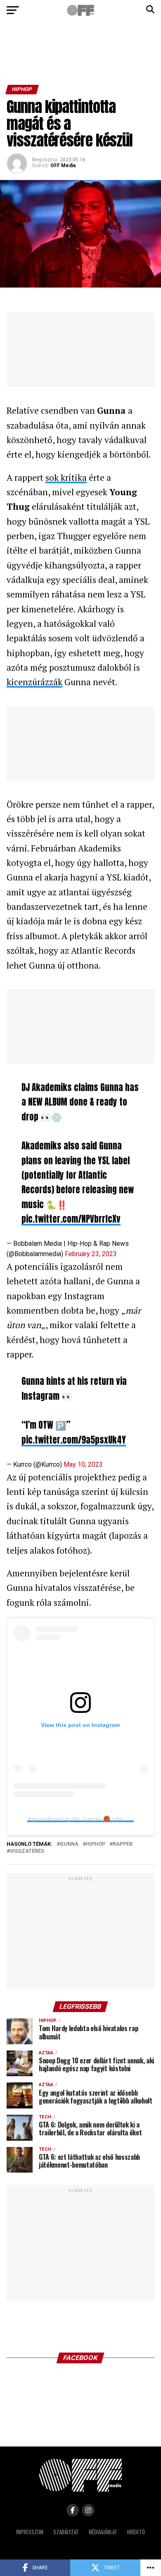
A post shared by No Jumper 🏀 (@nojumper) (87, 1819)
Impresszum (30, 2532)
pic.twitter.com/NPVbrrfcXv (71, 1219)
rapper (123, 1844)
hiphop (96, 1844)
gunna (69, 1844)
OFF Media (63, 165)
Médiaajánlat (103, 2532)
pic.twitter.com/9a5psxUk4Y (74, 1440)
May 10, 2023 (83, 1464)
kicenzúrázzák (34, 682)
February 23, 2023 (91, 1254)
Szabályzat (66, 2532)
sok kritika (66, 477)
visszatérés (27, 1851)
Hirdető (136, 2532)
